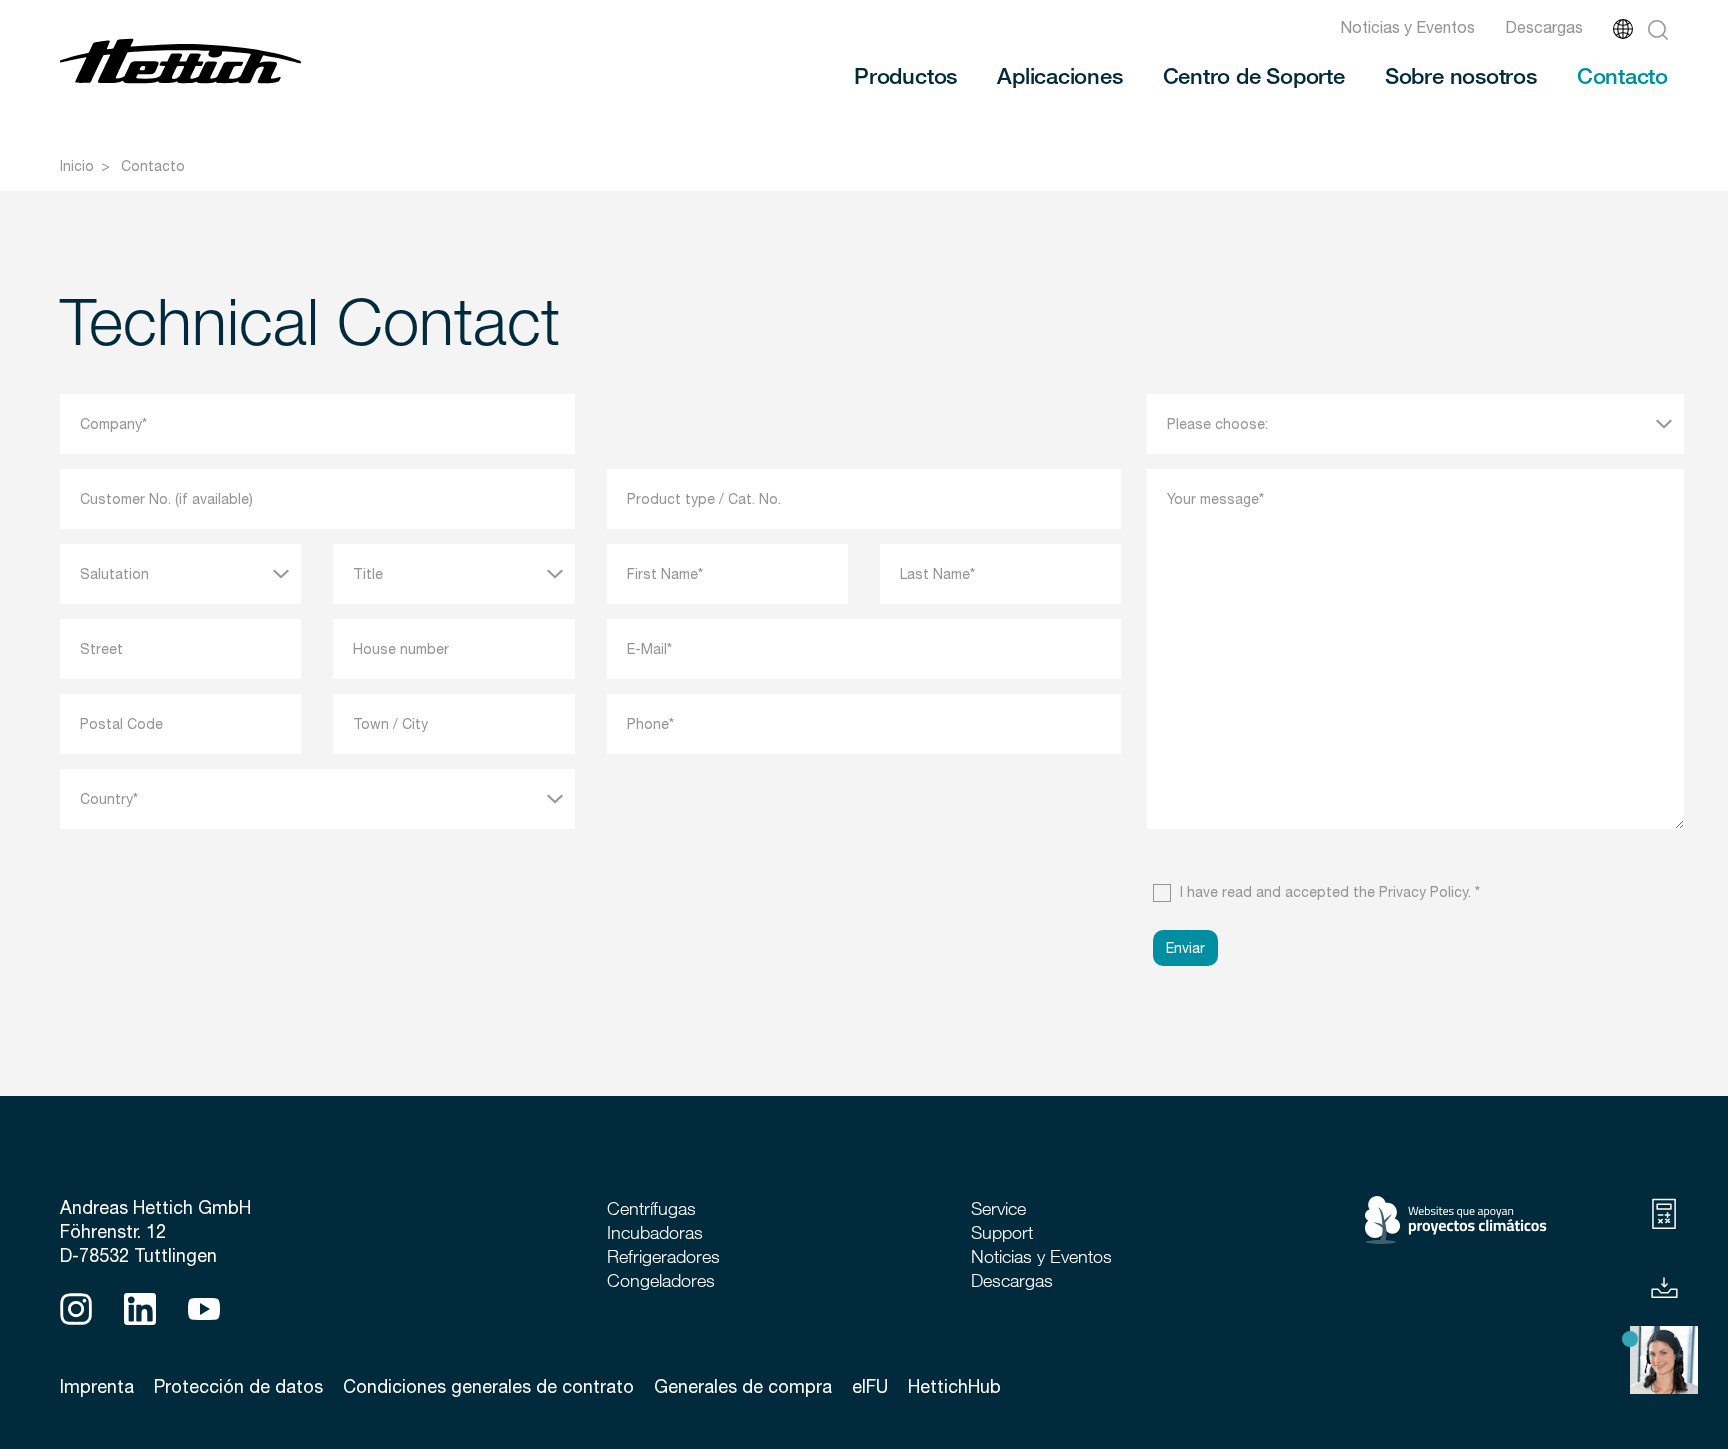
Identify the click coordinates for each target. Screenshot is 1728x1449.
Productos (905, 75)
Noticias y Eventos (1407, 27)
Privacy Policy (1423, 892)
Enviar (1185, 948)
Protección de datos (238, 1386)
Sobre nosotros (1461, 75)
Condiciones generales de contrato (488, 1386)
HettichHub (954, 1386)
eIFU (870, 1386)
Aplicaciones (1059, 75)
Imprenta (97, 1386)
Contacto (1622, 75)
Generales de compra (743, 1386)
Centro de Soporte (1254, 75)
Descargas (1544, 27)
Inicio (77, 166)
